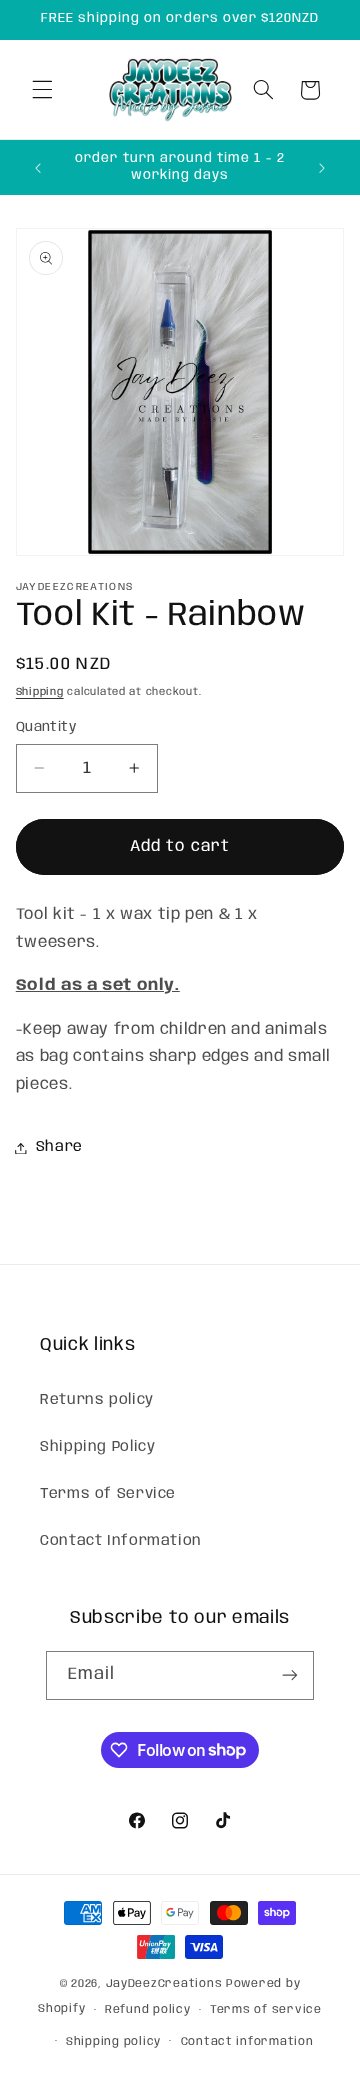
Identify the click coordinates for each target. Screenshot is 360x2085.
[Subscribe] (290, 1675)
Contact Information (121, 1541)
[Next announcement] (322, 168)
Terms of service (266, 2010)
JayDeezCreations (164, 1984)
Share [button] (59, 1147)
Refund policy (148, 2010)
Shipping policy (113, 2042)
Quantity (46, 727)
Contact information (247, 2042)
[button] (42, 90)
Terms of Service (108, 1494)
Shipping (40, 692)
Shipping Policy (97, 1447)
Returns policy (97, 1400)
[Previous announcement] (38, 168)
